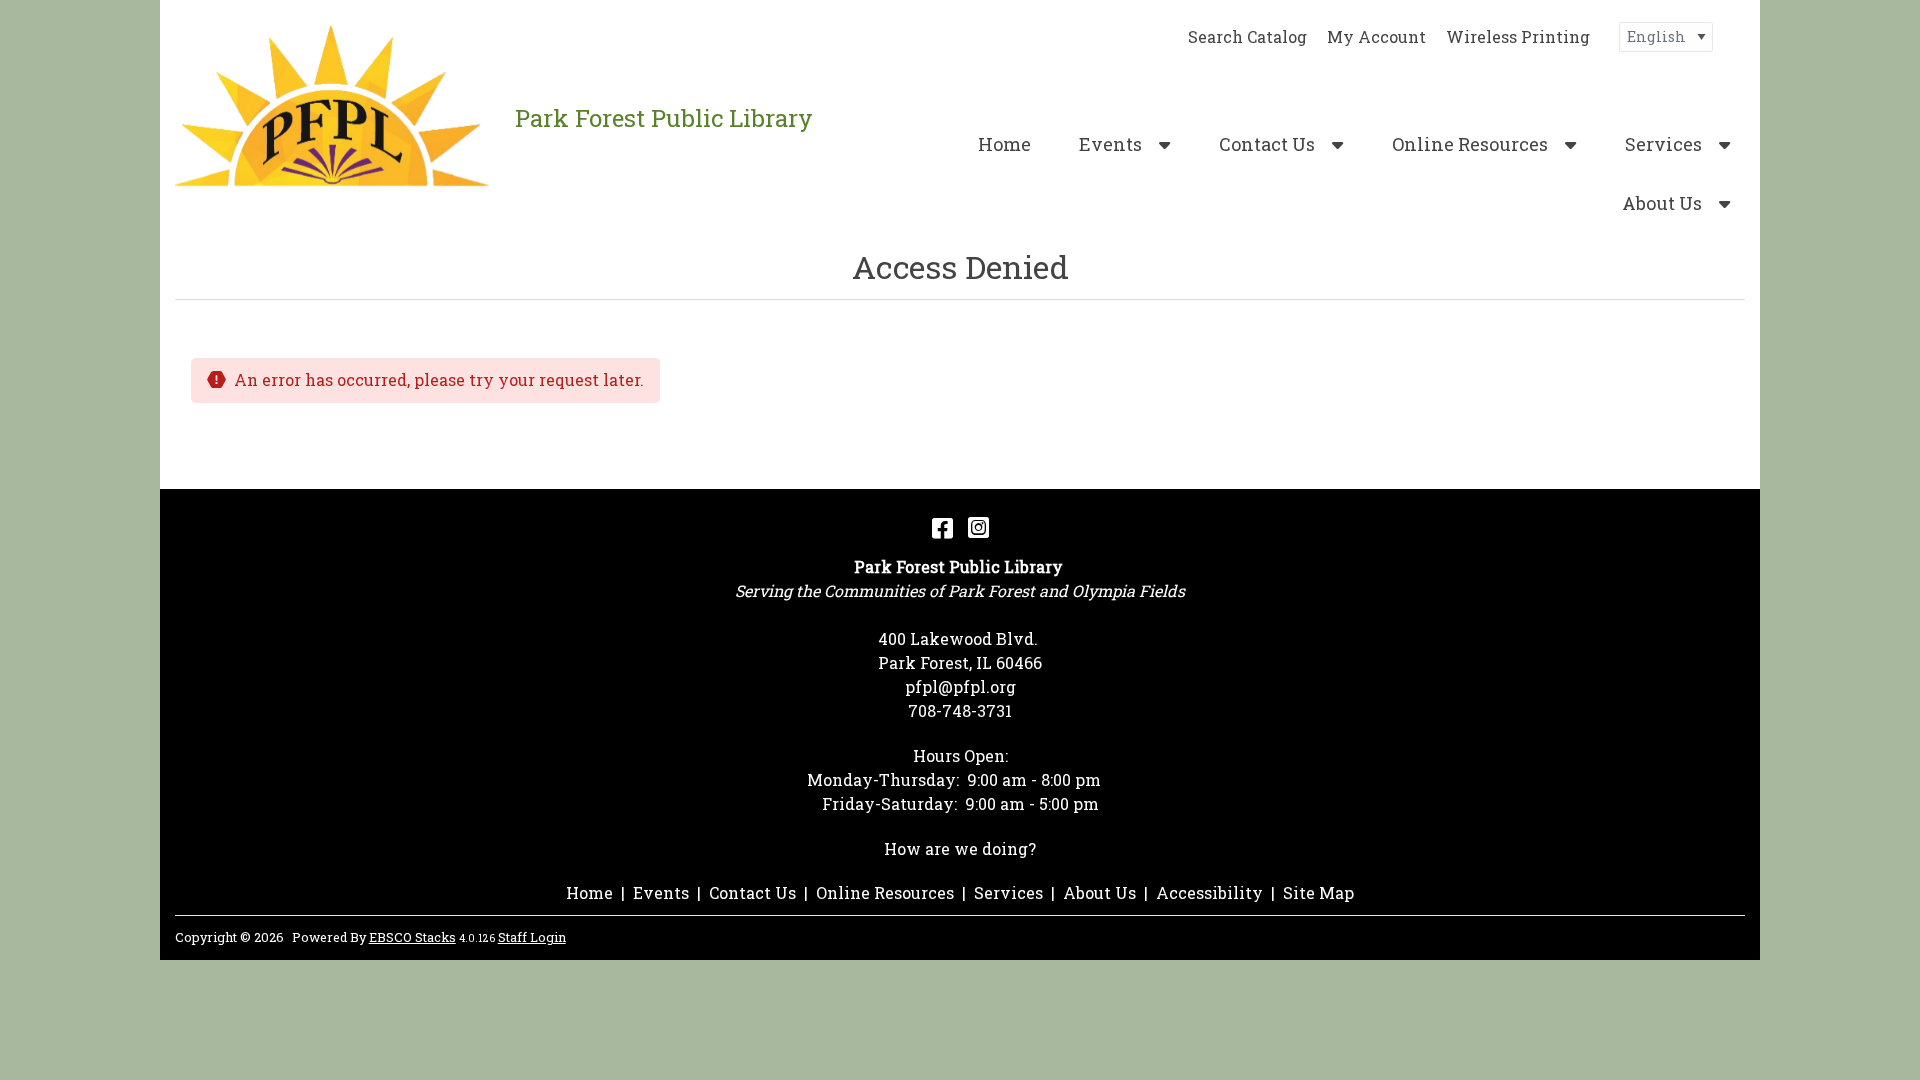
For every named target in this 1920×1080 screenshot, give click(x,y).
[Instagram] (978, 527)
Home (1004, 144)
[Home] (337, 117)
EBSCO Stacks (412, 937)
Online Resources (1470, 144)
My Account (1376, 36)
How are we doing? (960, 848)
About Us (1662, 203)
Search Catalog (1247, 36)
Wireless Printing (1518, 36)
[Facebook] (942, 527)
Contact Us (1267, 144)
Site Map (1318, 892)
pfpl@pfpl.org (960, 686)
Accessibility (1209, 892)
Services (1663, 144)
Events (1110, 144)
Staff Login (532, 937)
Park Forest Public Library (664, 118)
